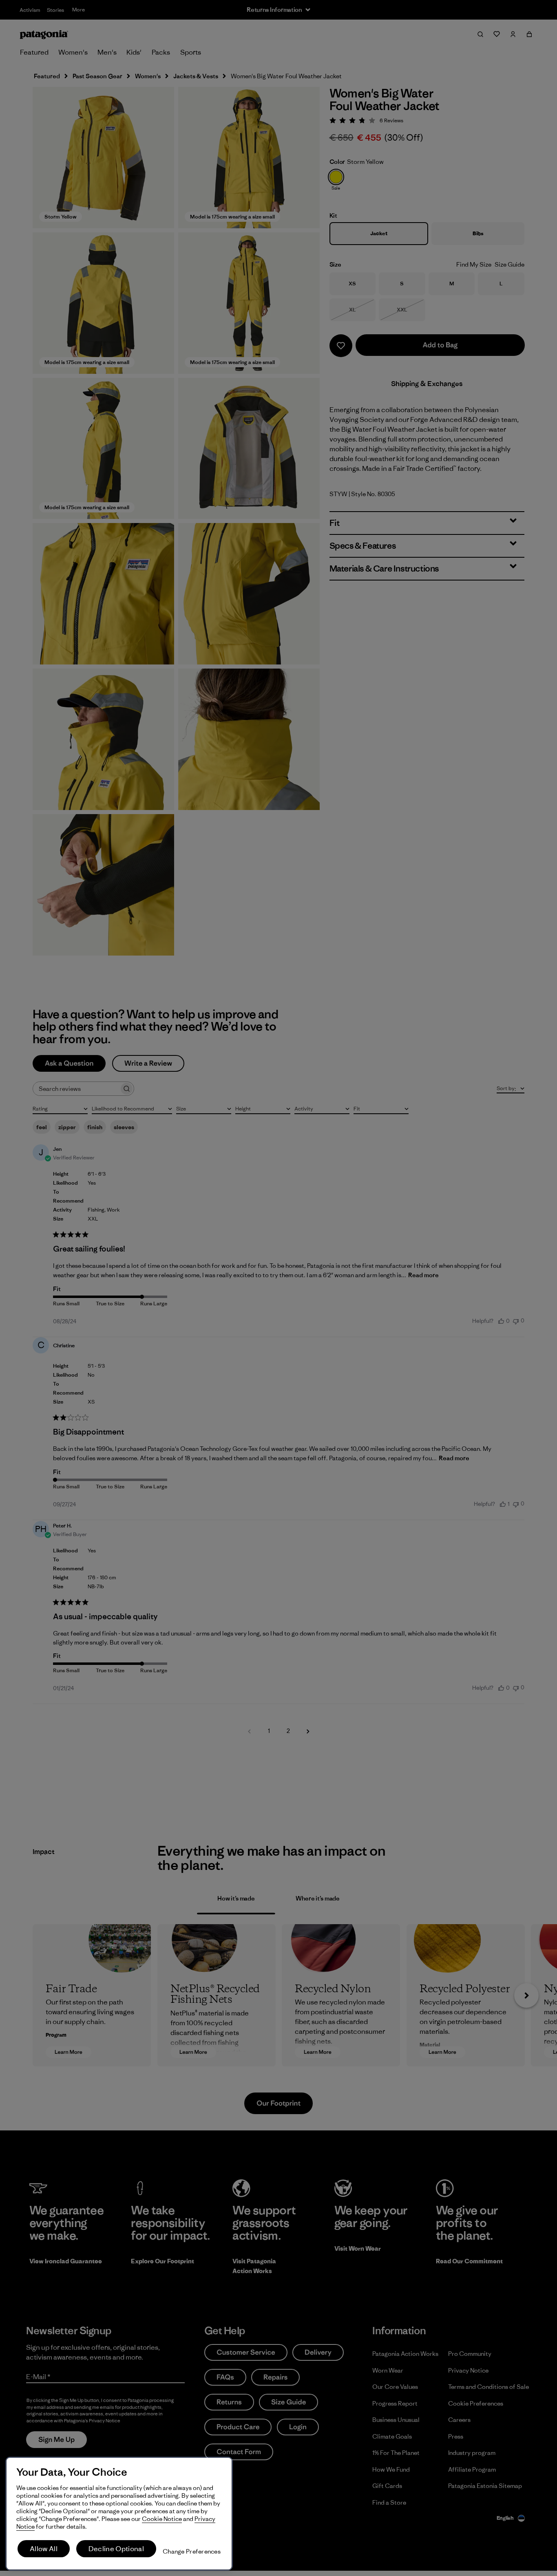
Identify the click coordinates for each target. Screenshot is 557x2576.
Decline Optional (116, 2549)
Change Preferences (192, 2551)
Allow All (44, 2549)
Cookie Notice (162, 2519)
